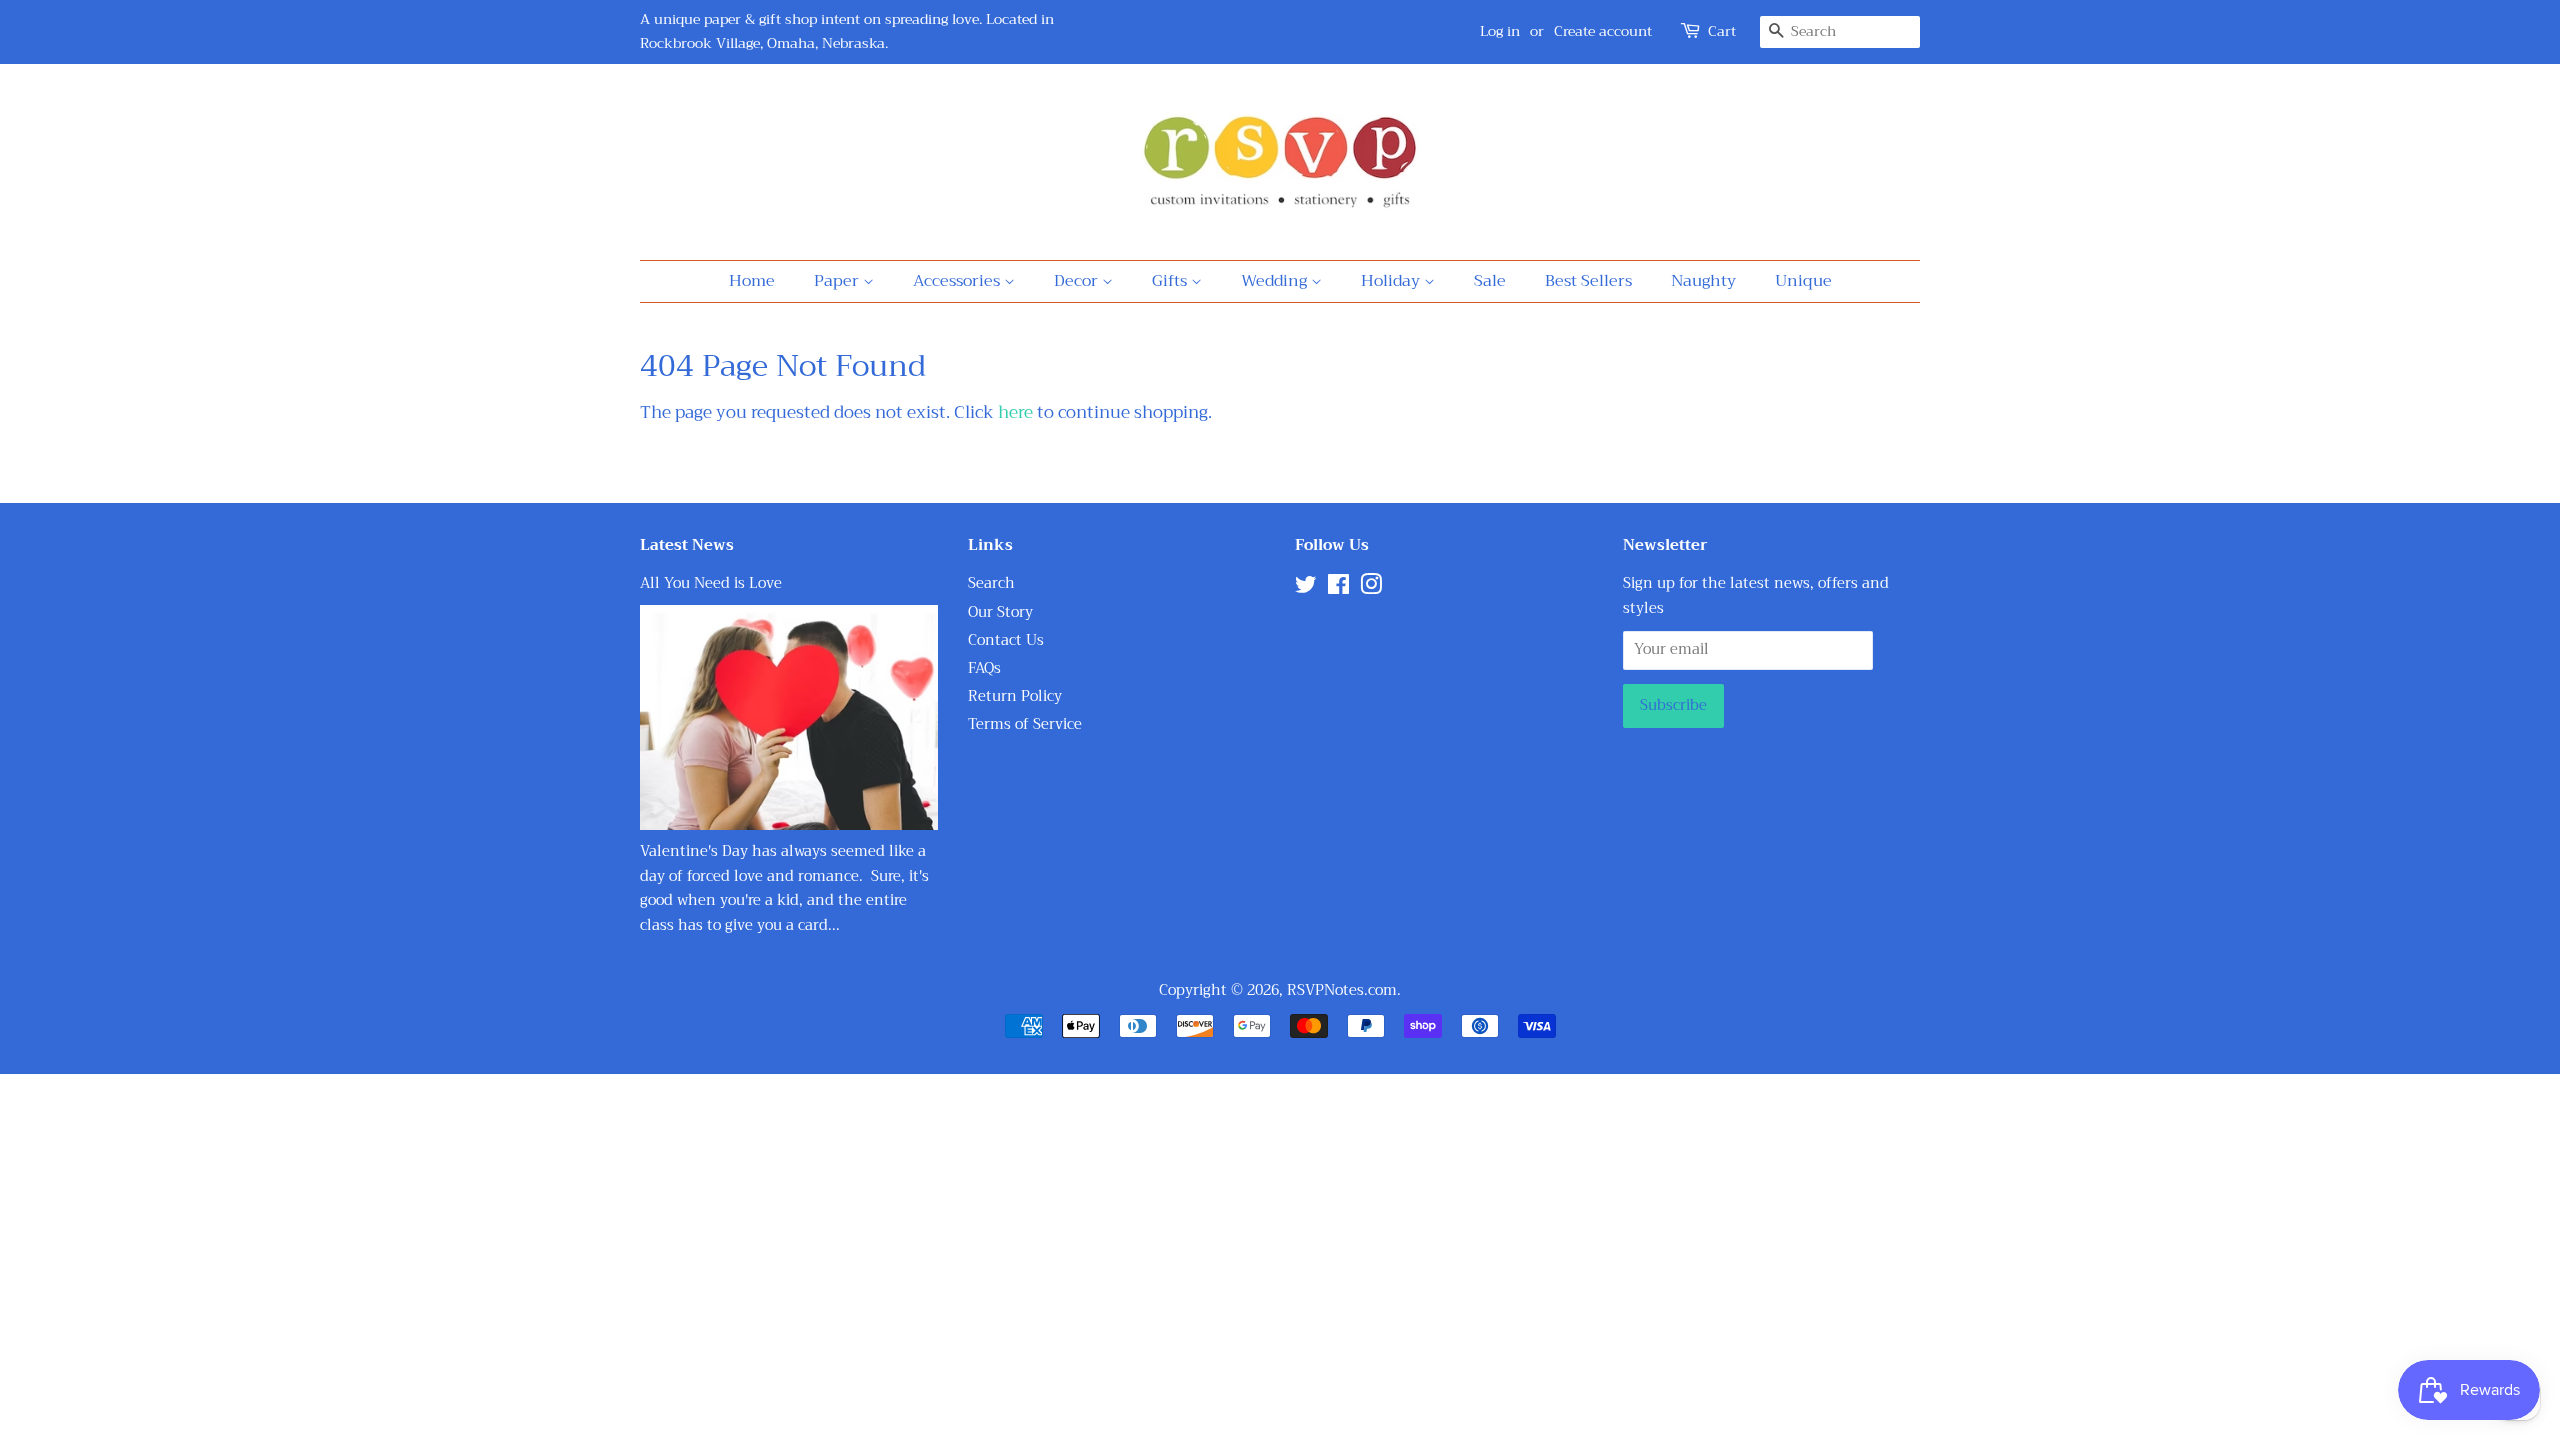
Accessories (958, 281)
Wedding (1276, 281)
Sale (1490, 281)
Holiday (1392, 281)
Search (991, 583)
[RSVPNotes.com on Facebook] (1338, 588)
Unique (1803, 281)
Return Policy (1015, 696)
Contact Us (1006, 640)
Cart (1722, 31)
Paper (838, 281)
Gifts (1171, 281)
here (1015, 412)
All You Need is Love (711, 583)
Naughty (1703, 281)
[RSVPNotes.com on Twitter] (1306, 588)
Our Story (1000, 612)
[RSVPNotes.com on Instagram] (1371, 588)
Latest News (687, 545)
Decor (1078, 281)
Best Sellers (1588, 281)
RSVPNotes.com (1342, 990)
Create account (1603, 31)
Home (752, 281)
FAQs (984, 668)
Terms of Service (1025, 724)
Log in (1500, 31)
